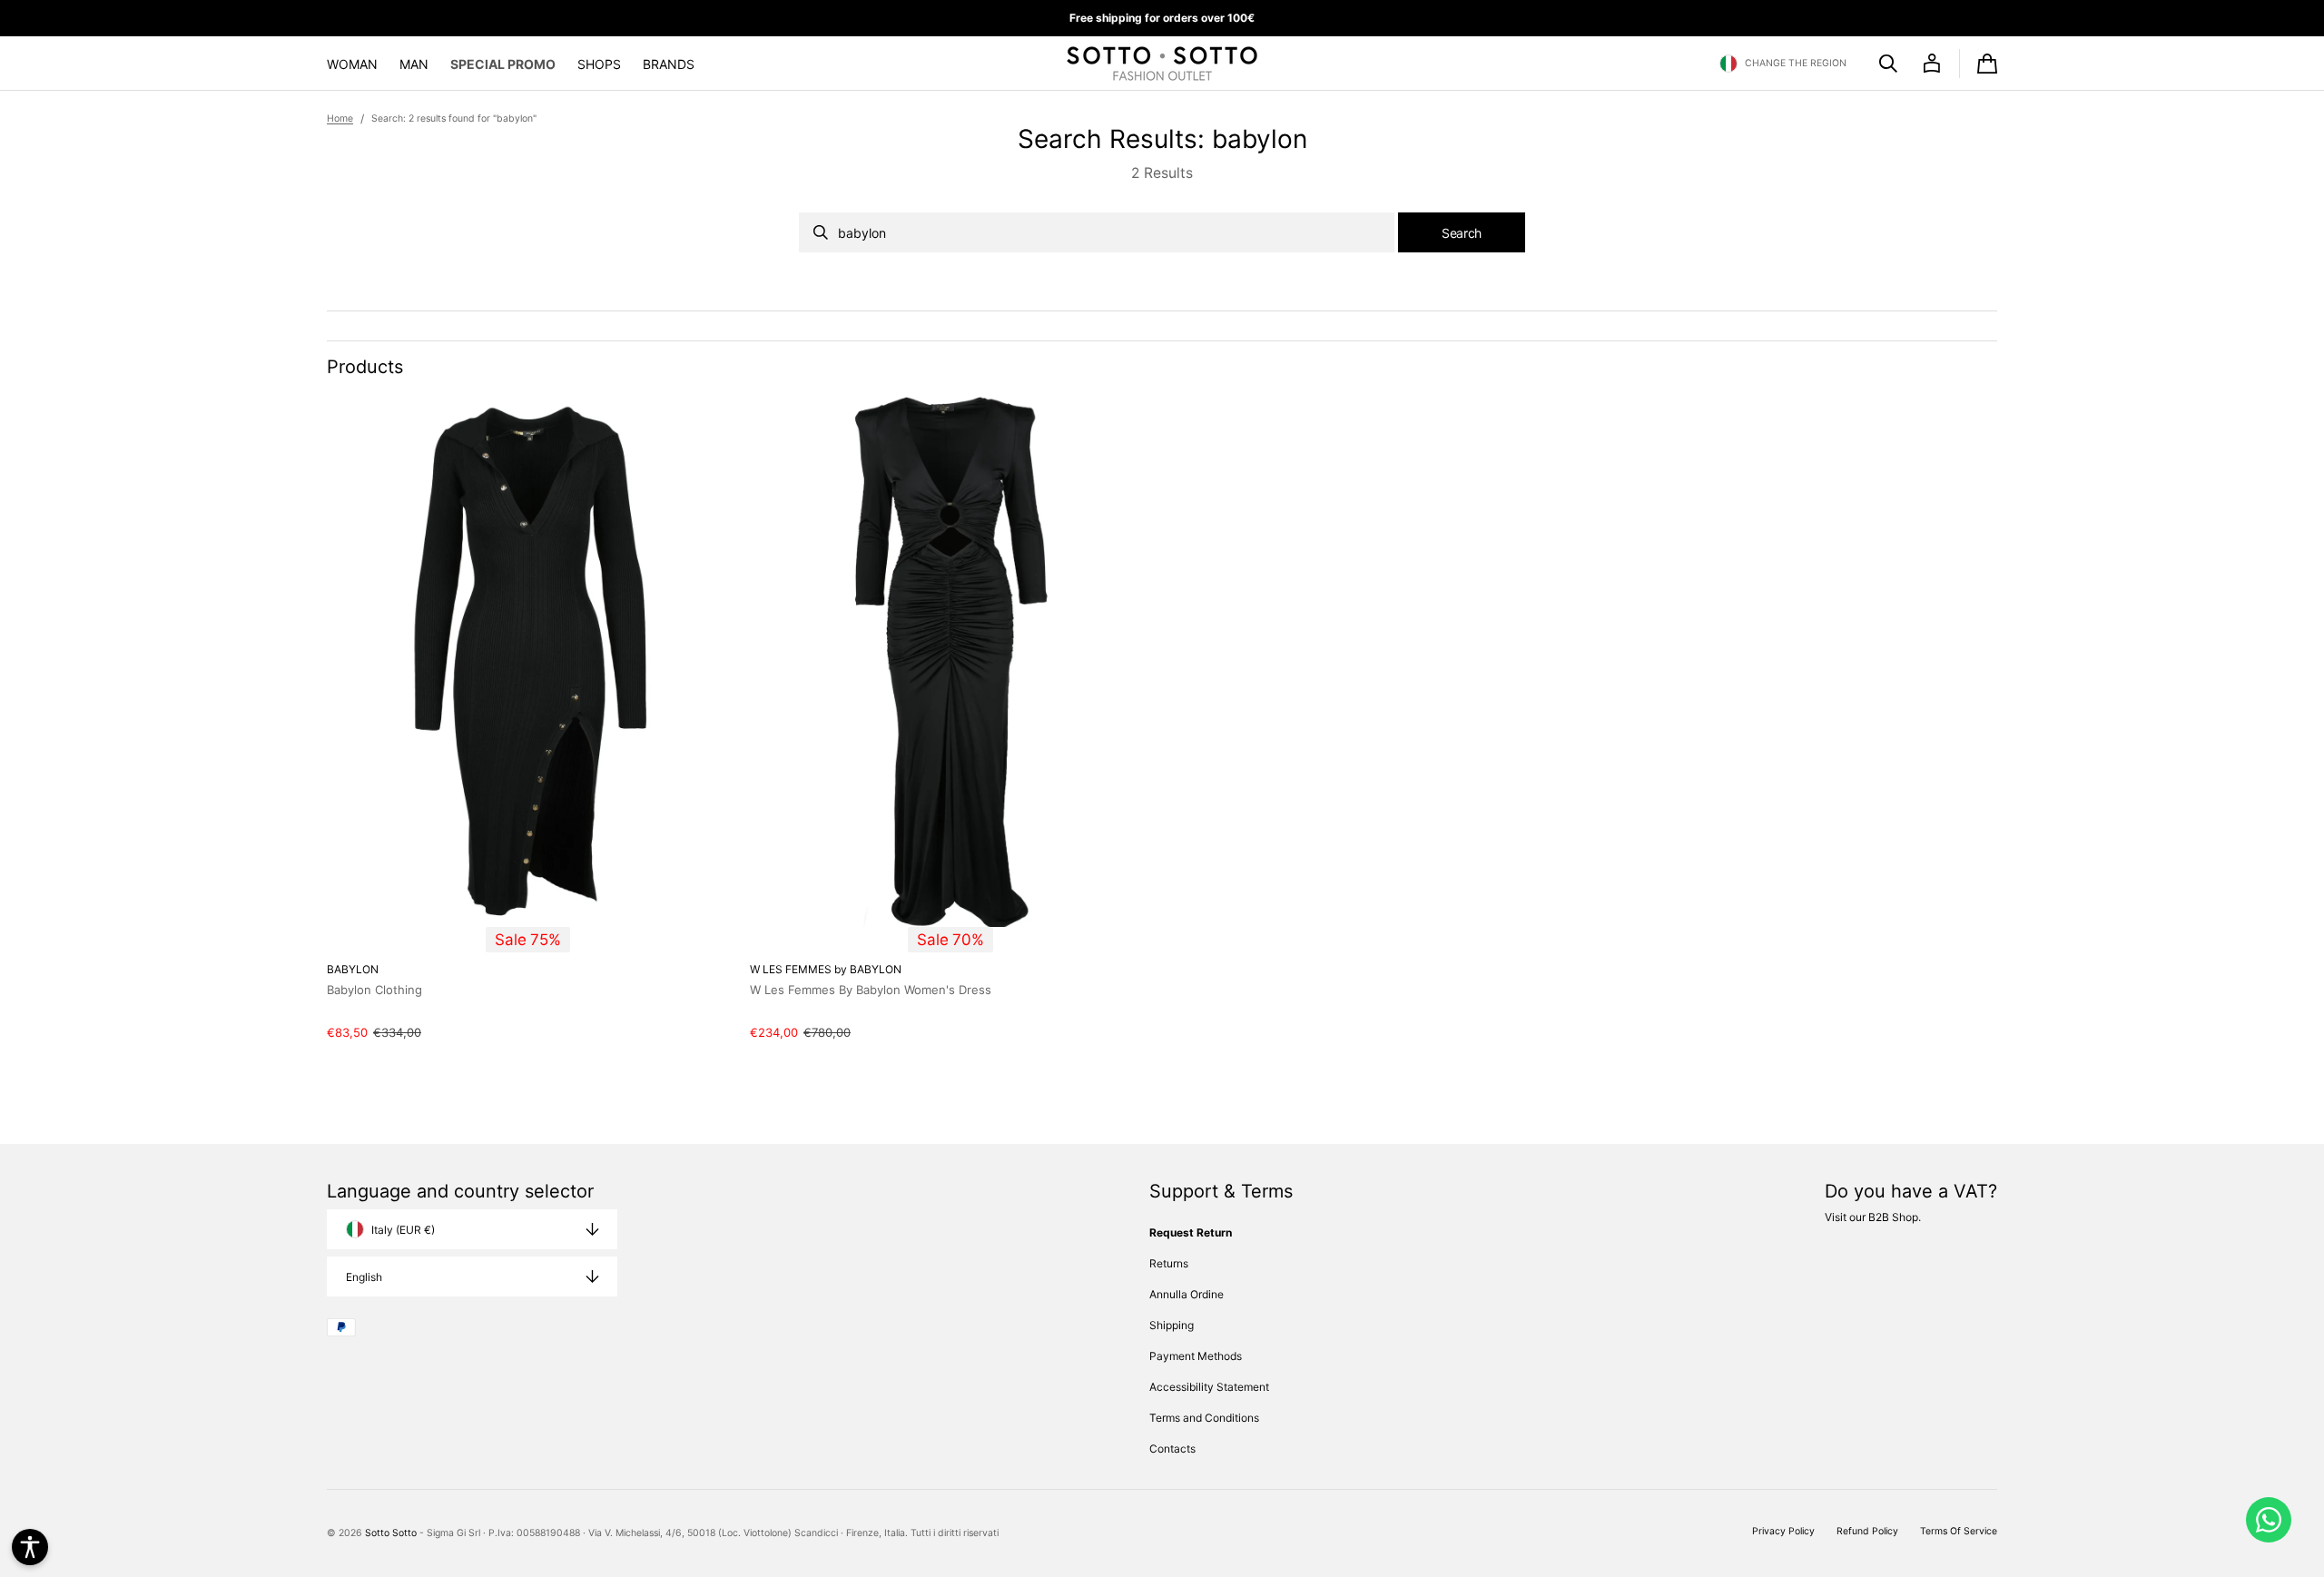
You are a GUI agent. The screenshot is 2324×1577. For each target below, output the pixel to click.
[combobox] (1097, 232)
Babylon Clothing (374, 990)
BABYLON (353, 969)
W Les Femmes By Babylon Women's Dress (871, 990)
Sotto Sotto (391, 1533)
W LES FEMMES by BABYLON (826, 969)
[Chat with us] (2269, 1520)
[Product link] (527, 717)
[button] (1783, 64)
